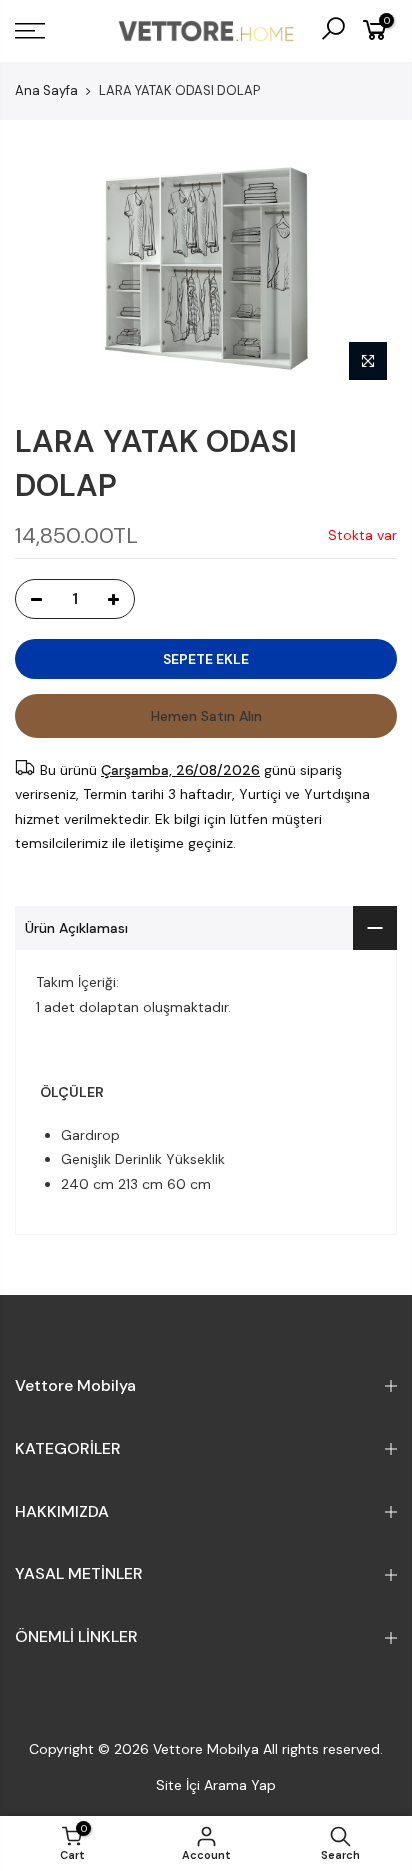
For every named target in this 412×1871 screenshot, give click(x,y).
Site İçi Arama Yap (216, 1785)
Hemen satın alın (206, 716)
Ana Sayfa (46, 90)
